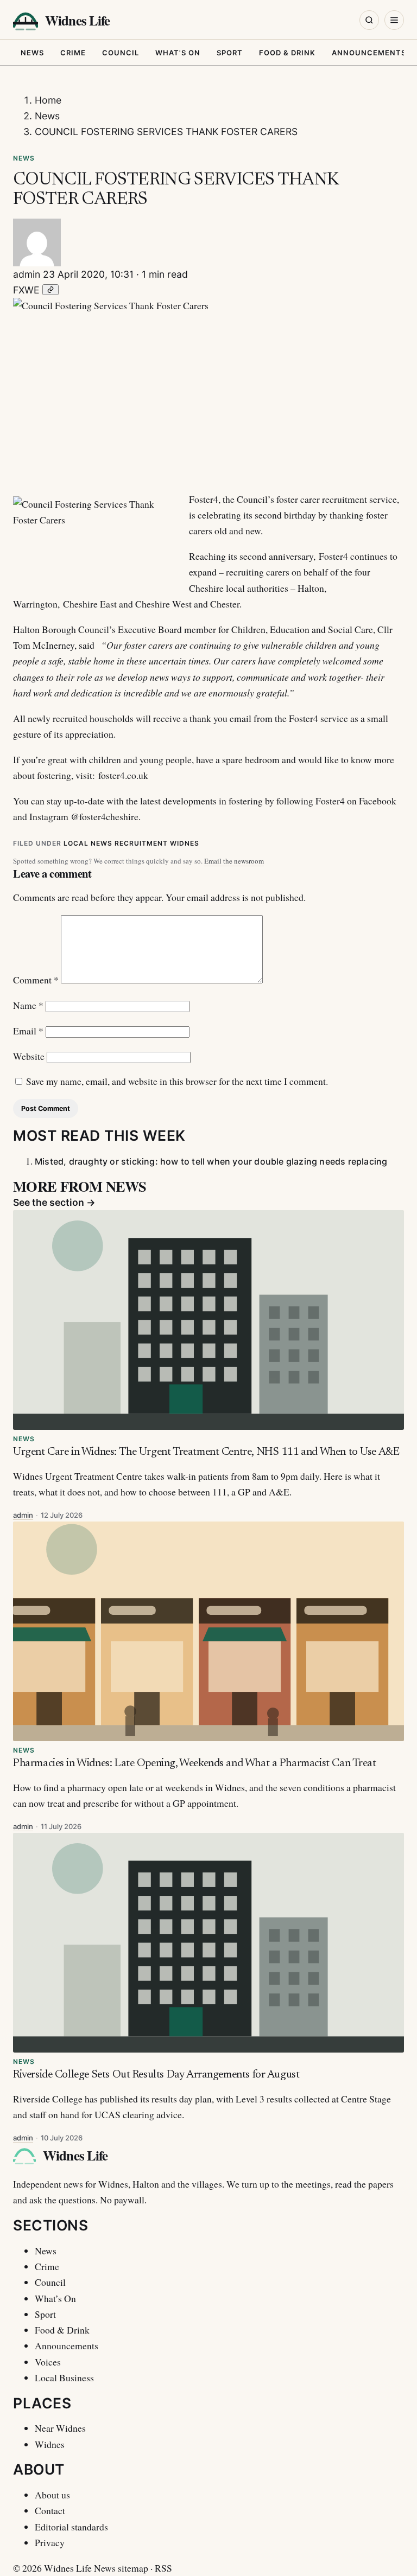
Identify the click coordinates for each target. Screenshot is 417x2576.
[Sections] (394, 20)
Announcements (369, 53)
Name (28, 1005)
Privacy (50, 2542)
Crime (73, 53)
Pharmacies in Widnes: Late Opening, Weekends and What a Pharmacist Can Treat (195, 1763)
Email (28, 1031)
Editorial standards (71, 2527)
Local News (88, 843)
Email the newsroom (234, 861)
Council (121, 53)
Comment (36, 980)
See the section (54, 1202)
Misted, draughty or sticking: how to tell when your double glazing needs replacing (211, 1161)
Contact (50, 2510)
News (32, 53)
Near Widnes (60, 2428)
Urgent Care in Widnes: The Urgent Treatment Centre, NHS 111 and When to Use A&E (206, 1452)
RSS (163, 2568)
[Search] (369, 20)
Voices (48, 2362)
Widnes (185, 843)
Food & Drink (287, 53)
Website (29, 1056)
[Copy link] (50, 290)
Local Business (64, 2377)
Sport (230, 53)
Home (48, 100)
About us (52, 2495)
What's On (178, 53)
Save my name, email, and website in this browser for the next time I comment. (177, 1081)
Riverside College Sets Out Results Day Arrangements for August (156, 2075)
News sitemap (121, 2568)
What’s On (55, 2298)
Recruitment (141, 843)
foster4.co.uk (123, 775)
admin (27, 274)
